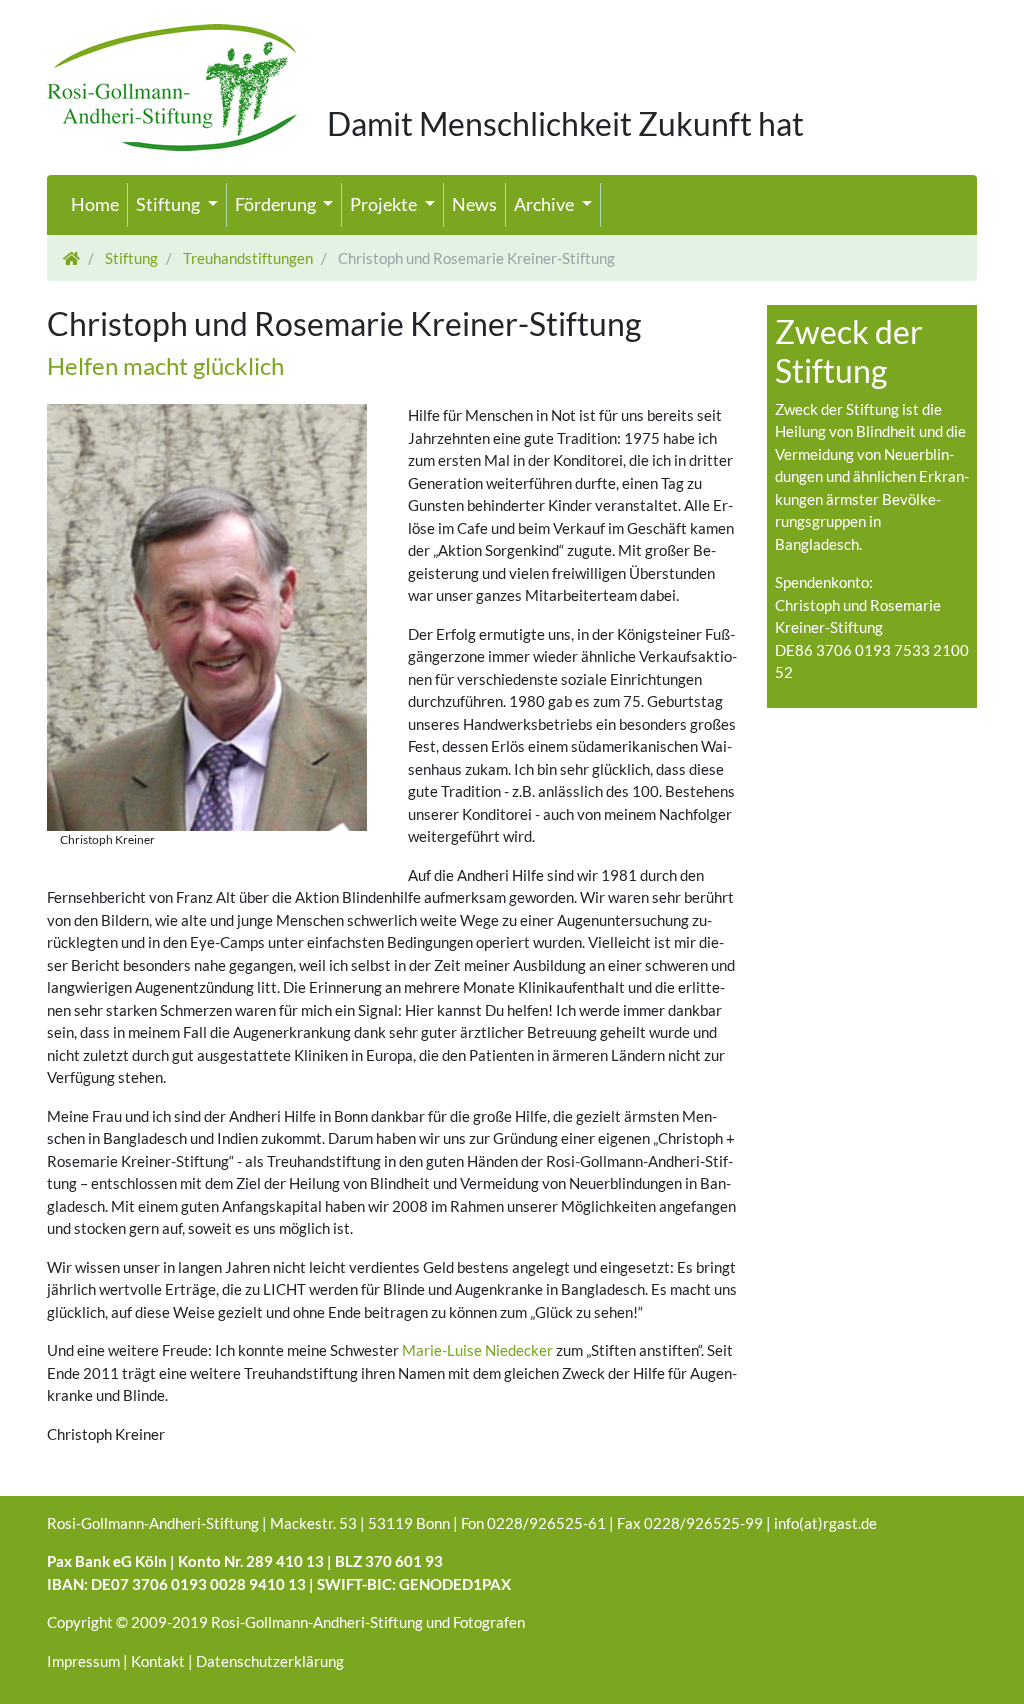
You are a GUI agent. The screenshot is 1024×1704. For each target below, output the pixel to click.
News (474, 204)
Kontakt (158, 1661)
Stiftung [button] (169, 204)
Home (95, 204)
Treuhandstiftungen (246, 258)
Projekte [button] (385, 204)
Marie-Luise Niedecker (477, 1350)
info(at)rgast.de (825, 1523)
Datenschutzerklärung (270, 1661)
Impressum (83, 1661)
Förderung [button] (277, 204)
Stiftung (130, 258)
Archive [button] (545, 204)
